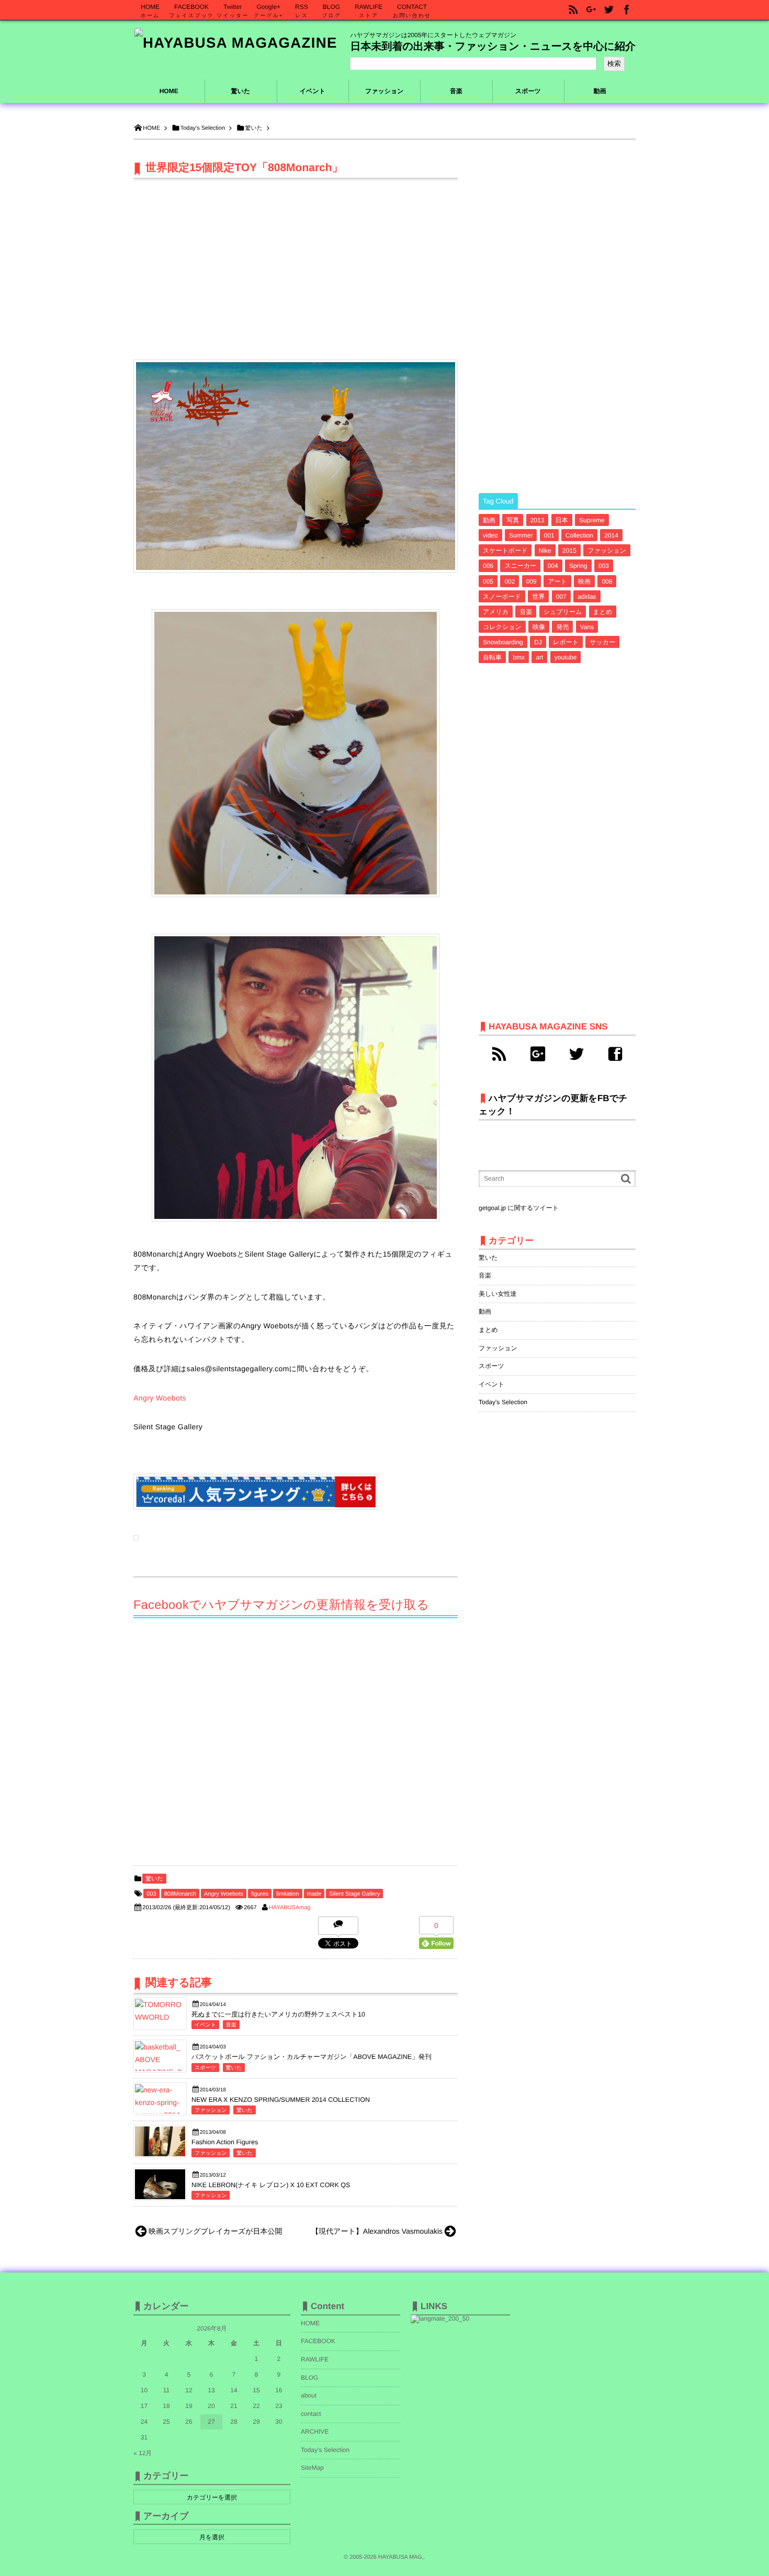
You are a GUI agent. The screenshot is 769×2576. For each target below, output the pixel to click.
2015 (569, 551)
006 (488, 566)
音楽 (231, 2025)
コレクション (502, 627)
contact (311, 2414)
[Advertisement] (296, 260)
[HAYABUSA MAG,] (236, 43)
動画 (489, 520)
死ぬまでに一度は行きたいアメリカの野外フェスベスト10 (278, 2014)
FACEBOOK (318, 2341)
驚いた (154, 1879)
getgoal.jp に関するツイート (519, 1208)
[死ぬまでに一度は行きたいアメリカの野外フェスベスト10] (160, 2017)
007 (561, 597)
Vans (587, 627)
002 (510, 581)
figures (260, 1894)
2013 (538, 520)
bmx (519, 657)
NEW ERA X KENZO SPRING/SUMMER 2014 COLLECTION (281, 2100)
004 (553, 566)
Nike (545, 551)
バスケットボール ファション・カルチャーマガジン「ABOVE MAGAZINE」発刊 (312, 2057)
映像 (539, 627)
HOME (169, 91)
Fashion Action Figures (225, 2142)
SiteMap (312, 2468)
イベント (205, 2025)
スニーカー (520, 566)
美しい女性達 (498, 1294)
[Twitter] (576, 1054)
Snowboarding (503, 642)
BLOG (309, 2378)
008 (607, 581)
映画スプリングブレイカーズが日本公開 (216, 2231)
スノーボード (502, 597)
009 (531, 581)
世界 (538, 597)
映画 (584, 581)
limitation (287, 1894)
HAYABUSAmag (290, 1908)
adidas (587, 597)
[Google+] (538, 1054)
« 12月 (143, 2453)
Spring (578, 566)
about (309, 2395)
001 (549, 535)
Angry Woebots (160, 1398)
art (539, 657)
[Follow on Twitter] (609, 10)
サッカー (602, 642)
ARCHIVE (315, 2432)
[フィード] (499, 1054)
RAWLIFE (315, 2359)
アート (557, 581)
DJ (538, 642)
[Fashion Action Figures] (160, 2154)
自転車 (492, 657)
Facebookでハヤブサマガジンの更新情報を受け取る (281, 1605)
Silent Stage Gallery (354, 1894)
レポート (566, 642)
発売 (562, 627)
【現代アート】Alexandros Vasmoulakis (377, 2231)
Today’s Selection (325, 2450)
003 (151, 1894)
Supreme (592, 520)
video (490, 535)
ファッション (211, 2110)
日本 (562, 520)
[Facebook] (615, 1054)
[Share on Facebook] (627, 10)
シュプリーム (563, 612)
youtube (566, 657)
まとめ (603, 612)
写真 (513, 520)
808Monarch (180, 1894)
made (314, 1894)
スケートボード (505, 551)
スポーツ (205, 2068)
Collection (579, 535)
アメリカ (496, 612)
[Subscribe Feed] (573, 10)
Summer (521, 535)
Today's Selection (503, 1402)
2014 (611, 535)
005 (488, 581)
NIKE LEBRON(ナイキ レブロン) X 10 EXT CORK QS (271, 2185)
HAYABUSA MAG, (401, 2557)
